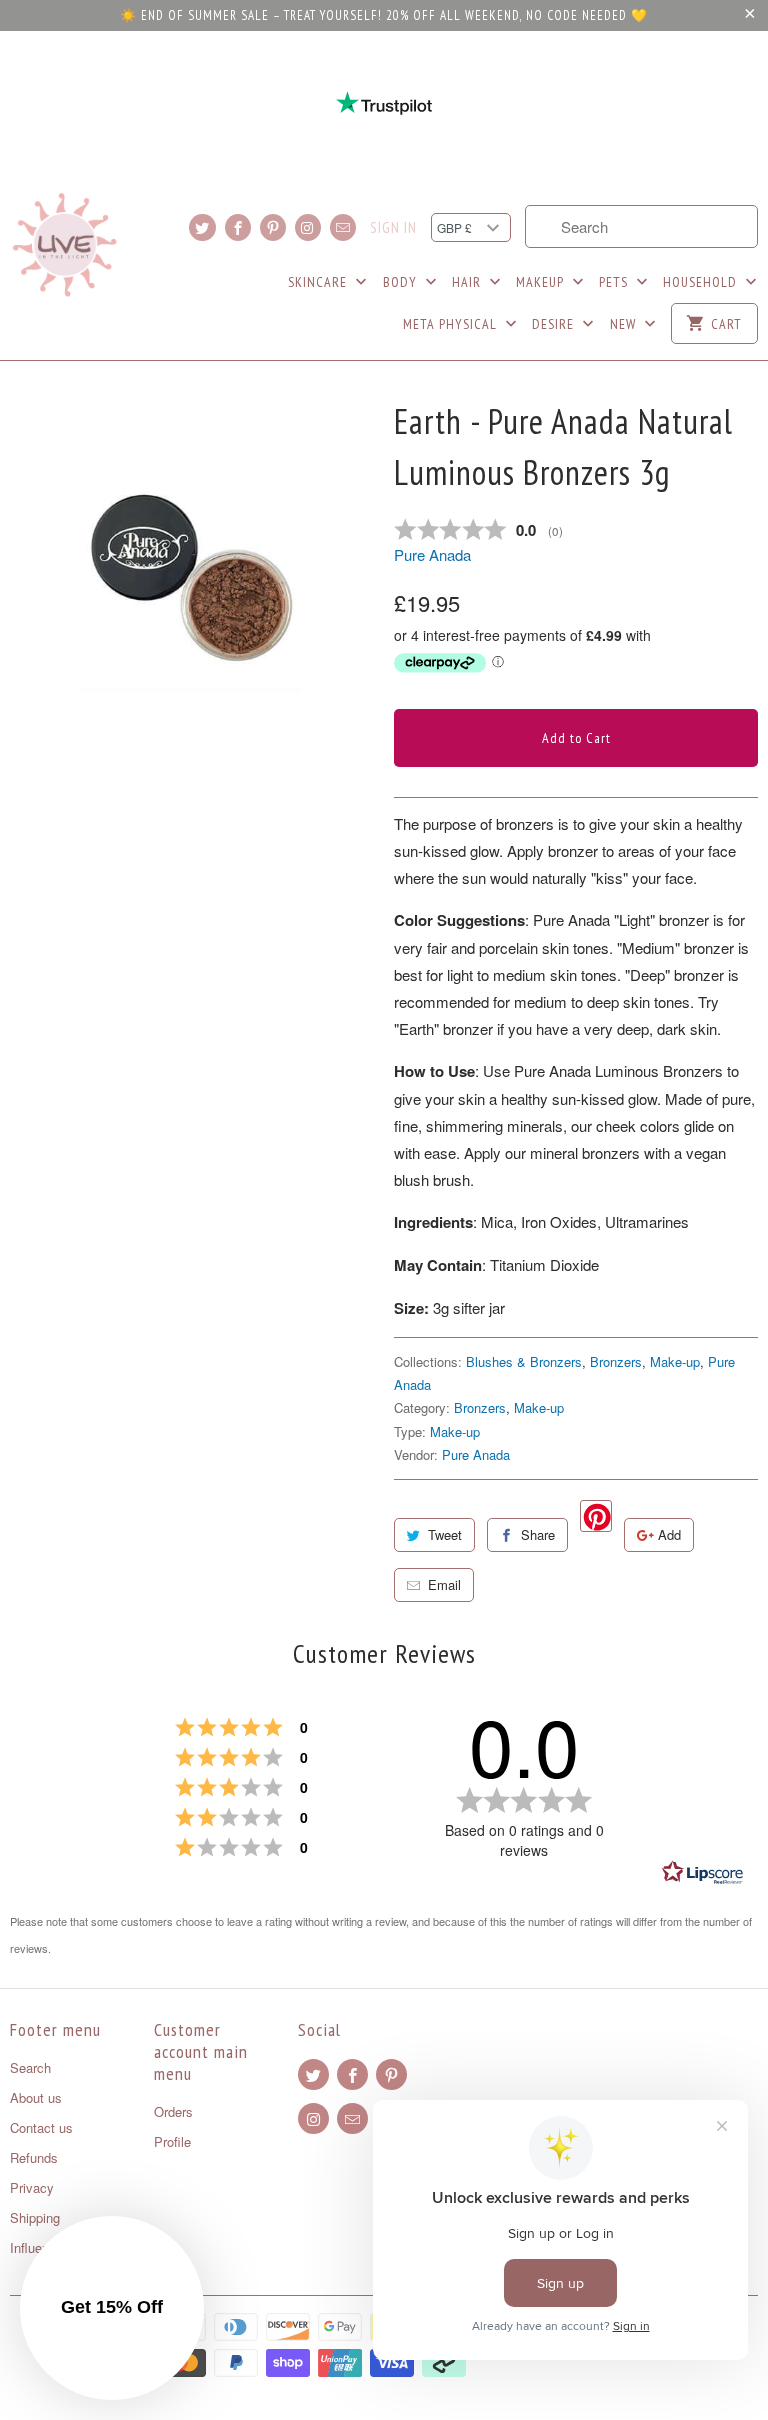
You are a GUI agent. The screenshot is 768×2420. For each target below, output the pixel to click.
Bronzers (616, 1361)
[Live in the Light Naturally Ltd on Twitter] (202, 227)
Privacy (32, 2187)
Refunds (34, 2157)
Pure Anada (432, 554)
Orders (173, 2111)
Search (30, 2067)
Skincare (319, 282)
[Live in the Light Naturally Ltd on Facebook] (238, 227)
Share (538, 1534)
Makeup (542, 282)
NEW (625, 324)
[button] (112, 2308)
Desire (555, 324)
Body (402, 282)
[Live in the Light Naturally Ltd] (65, 245)
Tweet (445, 1534)
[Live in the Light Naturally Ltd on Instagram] (308, 227)
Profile (172, 2141)
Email (444, 1584)
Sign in (393, 228)
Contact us (41, 2127)
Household (702, 282)
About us (36, 2097)
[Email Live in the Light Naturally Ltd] (343, 227)
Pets (615, 282)
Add (669, 1534)
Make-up (675, 1361)
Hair (468, 282)
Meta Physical (452, 324)
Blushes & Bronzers (524, 1361)
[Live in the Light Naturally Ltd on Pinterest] (273, 227)
